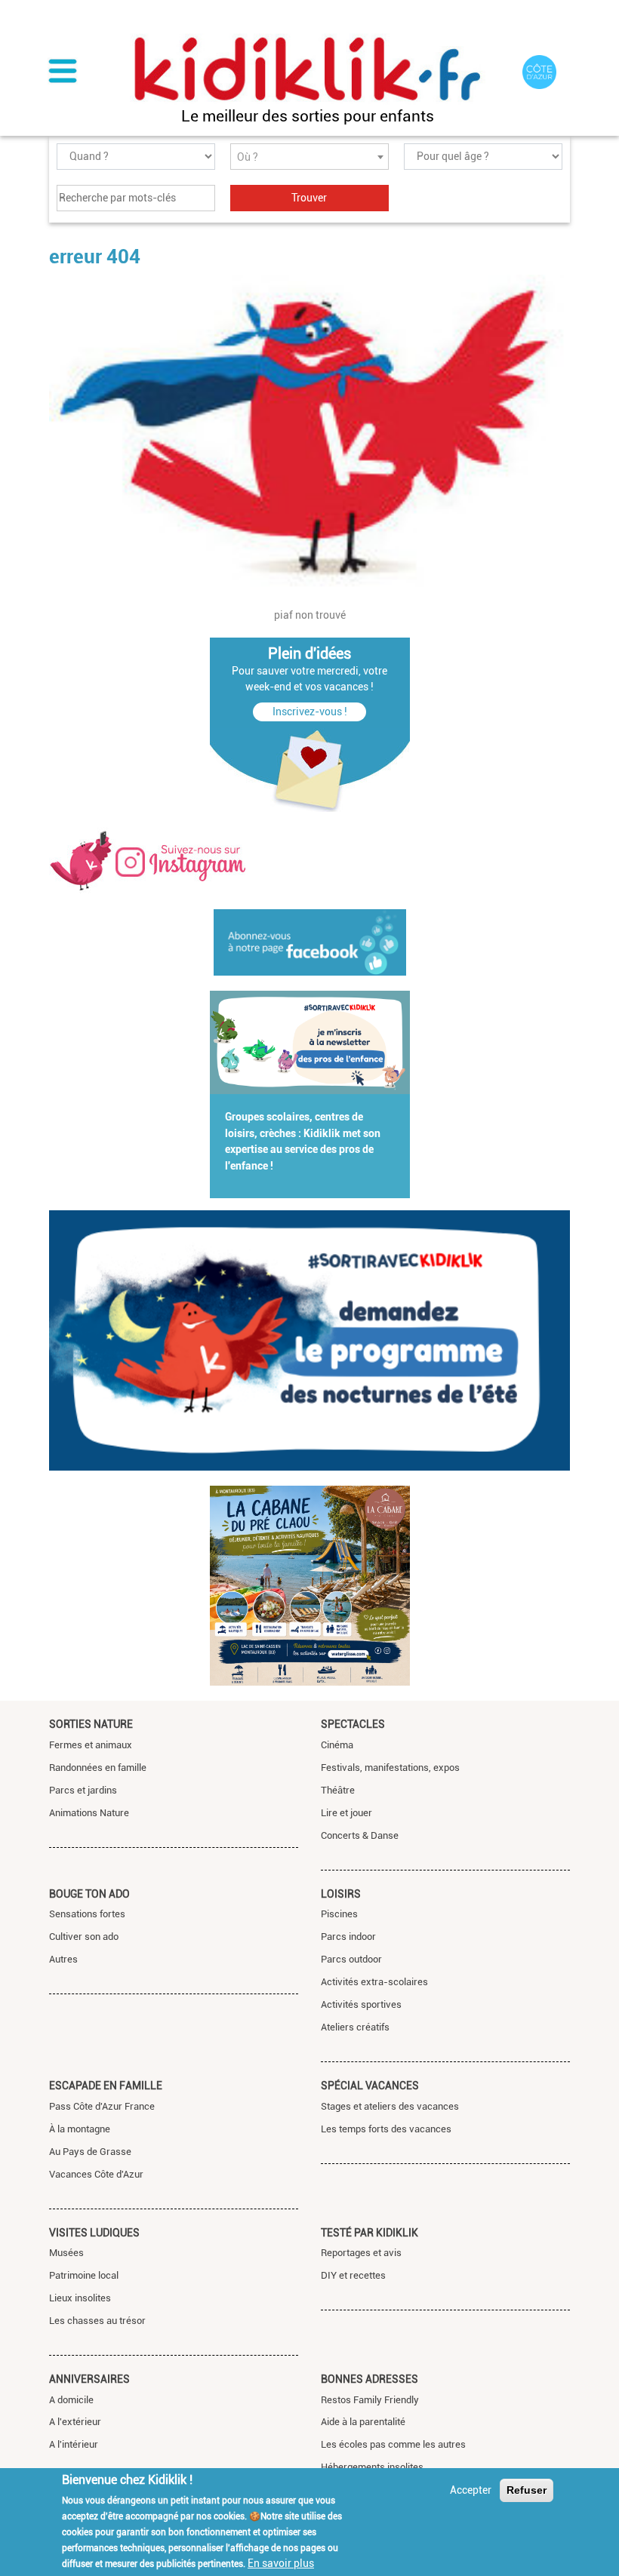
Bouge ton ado (89, 1894)
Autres (63, 1959)
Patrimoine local (84, 2275)
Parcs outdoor (351, 1959)
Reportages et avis (361, 2253)
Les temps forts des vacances (386, 2129)
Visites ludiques (94, 2233)
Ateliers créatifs (355, 2027)
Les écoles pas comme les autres (393, 2444)
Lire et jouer (346, 1813)
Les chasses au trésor (97, 2321)
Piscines (339, 1914)
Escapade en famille (106, 2086)
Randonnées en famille (98, 1768)
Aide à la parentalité (363, 2422)
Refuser (527, 2490)
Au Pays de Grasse (90, 2152)
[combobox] (309, 157)
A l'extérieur (75, 2422)
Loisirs (341, 1894)
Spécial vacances (370, 2086)
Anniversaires (89, 2379)
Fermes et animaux (91, 1745)
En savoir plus (281, 2563)
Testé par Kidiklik (370, 2233)
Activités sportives (361, 2004)
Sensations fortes (87, 1914)
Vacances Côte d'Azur (96, 2174)
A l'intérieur (74, 2444)
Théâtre (338, 1790)
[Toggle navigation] (63, 72)
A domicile (71, 2400)
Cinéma (337, 1745)
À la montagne (80, 2129)
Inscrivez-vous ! (310, 712)
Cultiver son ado (84, 1937)
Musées (66, 2253)
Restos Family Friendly (370, 2400)
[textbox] (309, 157)
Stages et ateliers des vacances (390, 2106)
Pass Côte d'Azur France (102, 2106)
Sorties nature (91, 1724)
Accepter (471, 2490)
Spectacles (353, 1724)
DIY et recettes (353, 2275)
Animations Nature (89, 1813)
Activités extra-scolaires (374, 1982)
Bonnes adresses (370, 2379)
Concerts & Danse (360, 1835)
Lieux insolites (80, 2298)
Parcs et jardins (83, 1790)
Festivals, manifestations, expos (390, 1768)
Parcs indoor (348, 1937)
